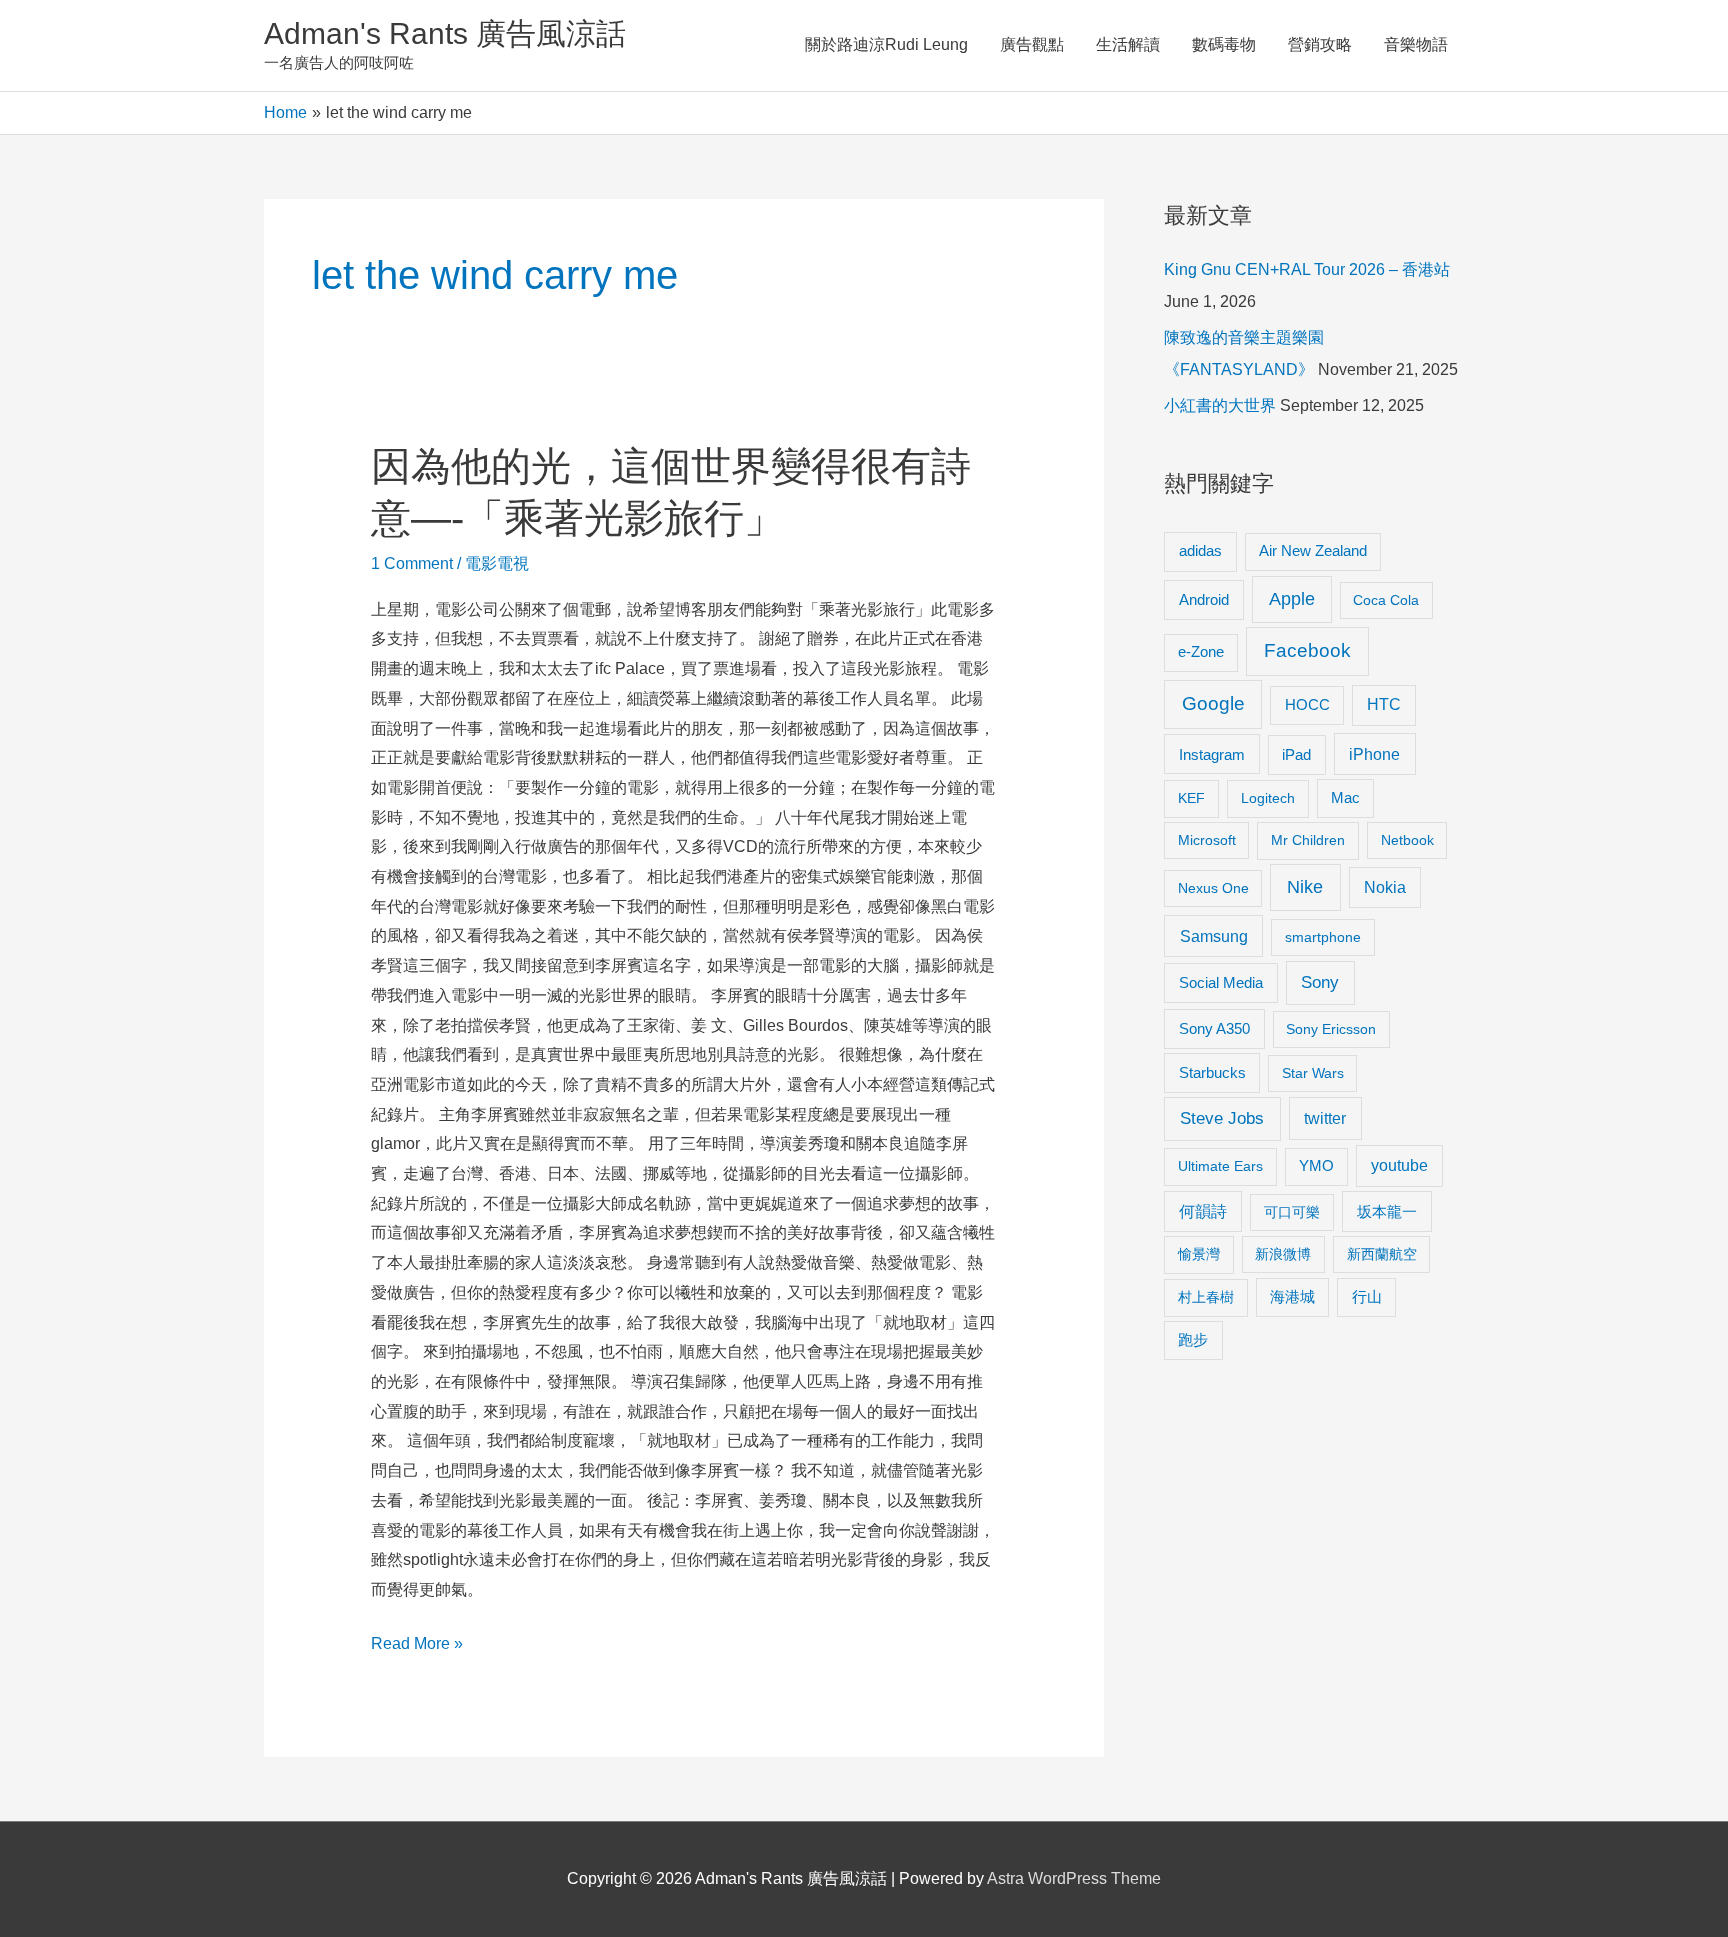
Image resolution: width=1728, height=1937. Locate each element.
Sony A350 (1214, 1028)
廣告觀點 (1032, 44)
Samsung (1214, 936)
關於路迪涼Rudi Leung (886, 44)
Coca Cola (1386, 600)
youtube (1399, 1165)
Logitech (1268, 798)
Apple (1292, 599)
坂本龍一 (1387, 1211)
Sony (1320, 982)
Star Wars (1313, 1073)
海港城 (1292, 1297)
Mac (1345, 798)
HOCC (1307, 705)
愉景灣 (1199, 1254)
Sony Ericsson (1331, 1029)
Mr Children (1308, 840)
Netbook (1407, 840)
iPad (1296, 754)
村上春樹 (1206, 1297)
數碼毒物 (1224, 44)
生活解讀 (1128, 44)
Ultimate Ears (1220, 1166)
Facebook (1307, 650)
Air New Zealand (1313, 551)
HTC (1384, 704)
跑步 (1193, 1340)
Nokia (1385, 887)
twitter (1325, 1118)
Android (1204, 599)
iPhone (1374, 754)
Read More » (417, 1646)
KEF (1191, 798)
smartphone (1323, 937)
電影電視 (497, 563)
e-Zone (1201, 652)
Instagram (1212, 754)
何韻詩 (1203, 1211)
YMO (1316, 1166)
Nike (1305, 887)
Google (1213, 703)
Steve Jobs (1222, 1118)
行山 (1367, 1297)
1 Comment (412, 563)
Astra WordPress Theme (1074, 1878)
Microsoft (1207, 840)
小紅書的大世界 (1220, 405)
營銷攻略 (1320, 44)
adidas (1200, 550)
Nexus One (1213, 888)
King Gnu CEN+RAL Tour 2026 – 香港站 (1307, 269)
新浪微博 (1283, 1254)
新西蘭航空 (1382, 1254)
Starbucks (1212, 1072)
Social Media (1221, 982)
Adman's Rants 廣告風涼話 (445, 33)
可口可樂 (1292, 1212)
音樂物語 (1416, 44)
